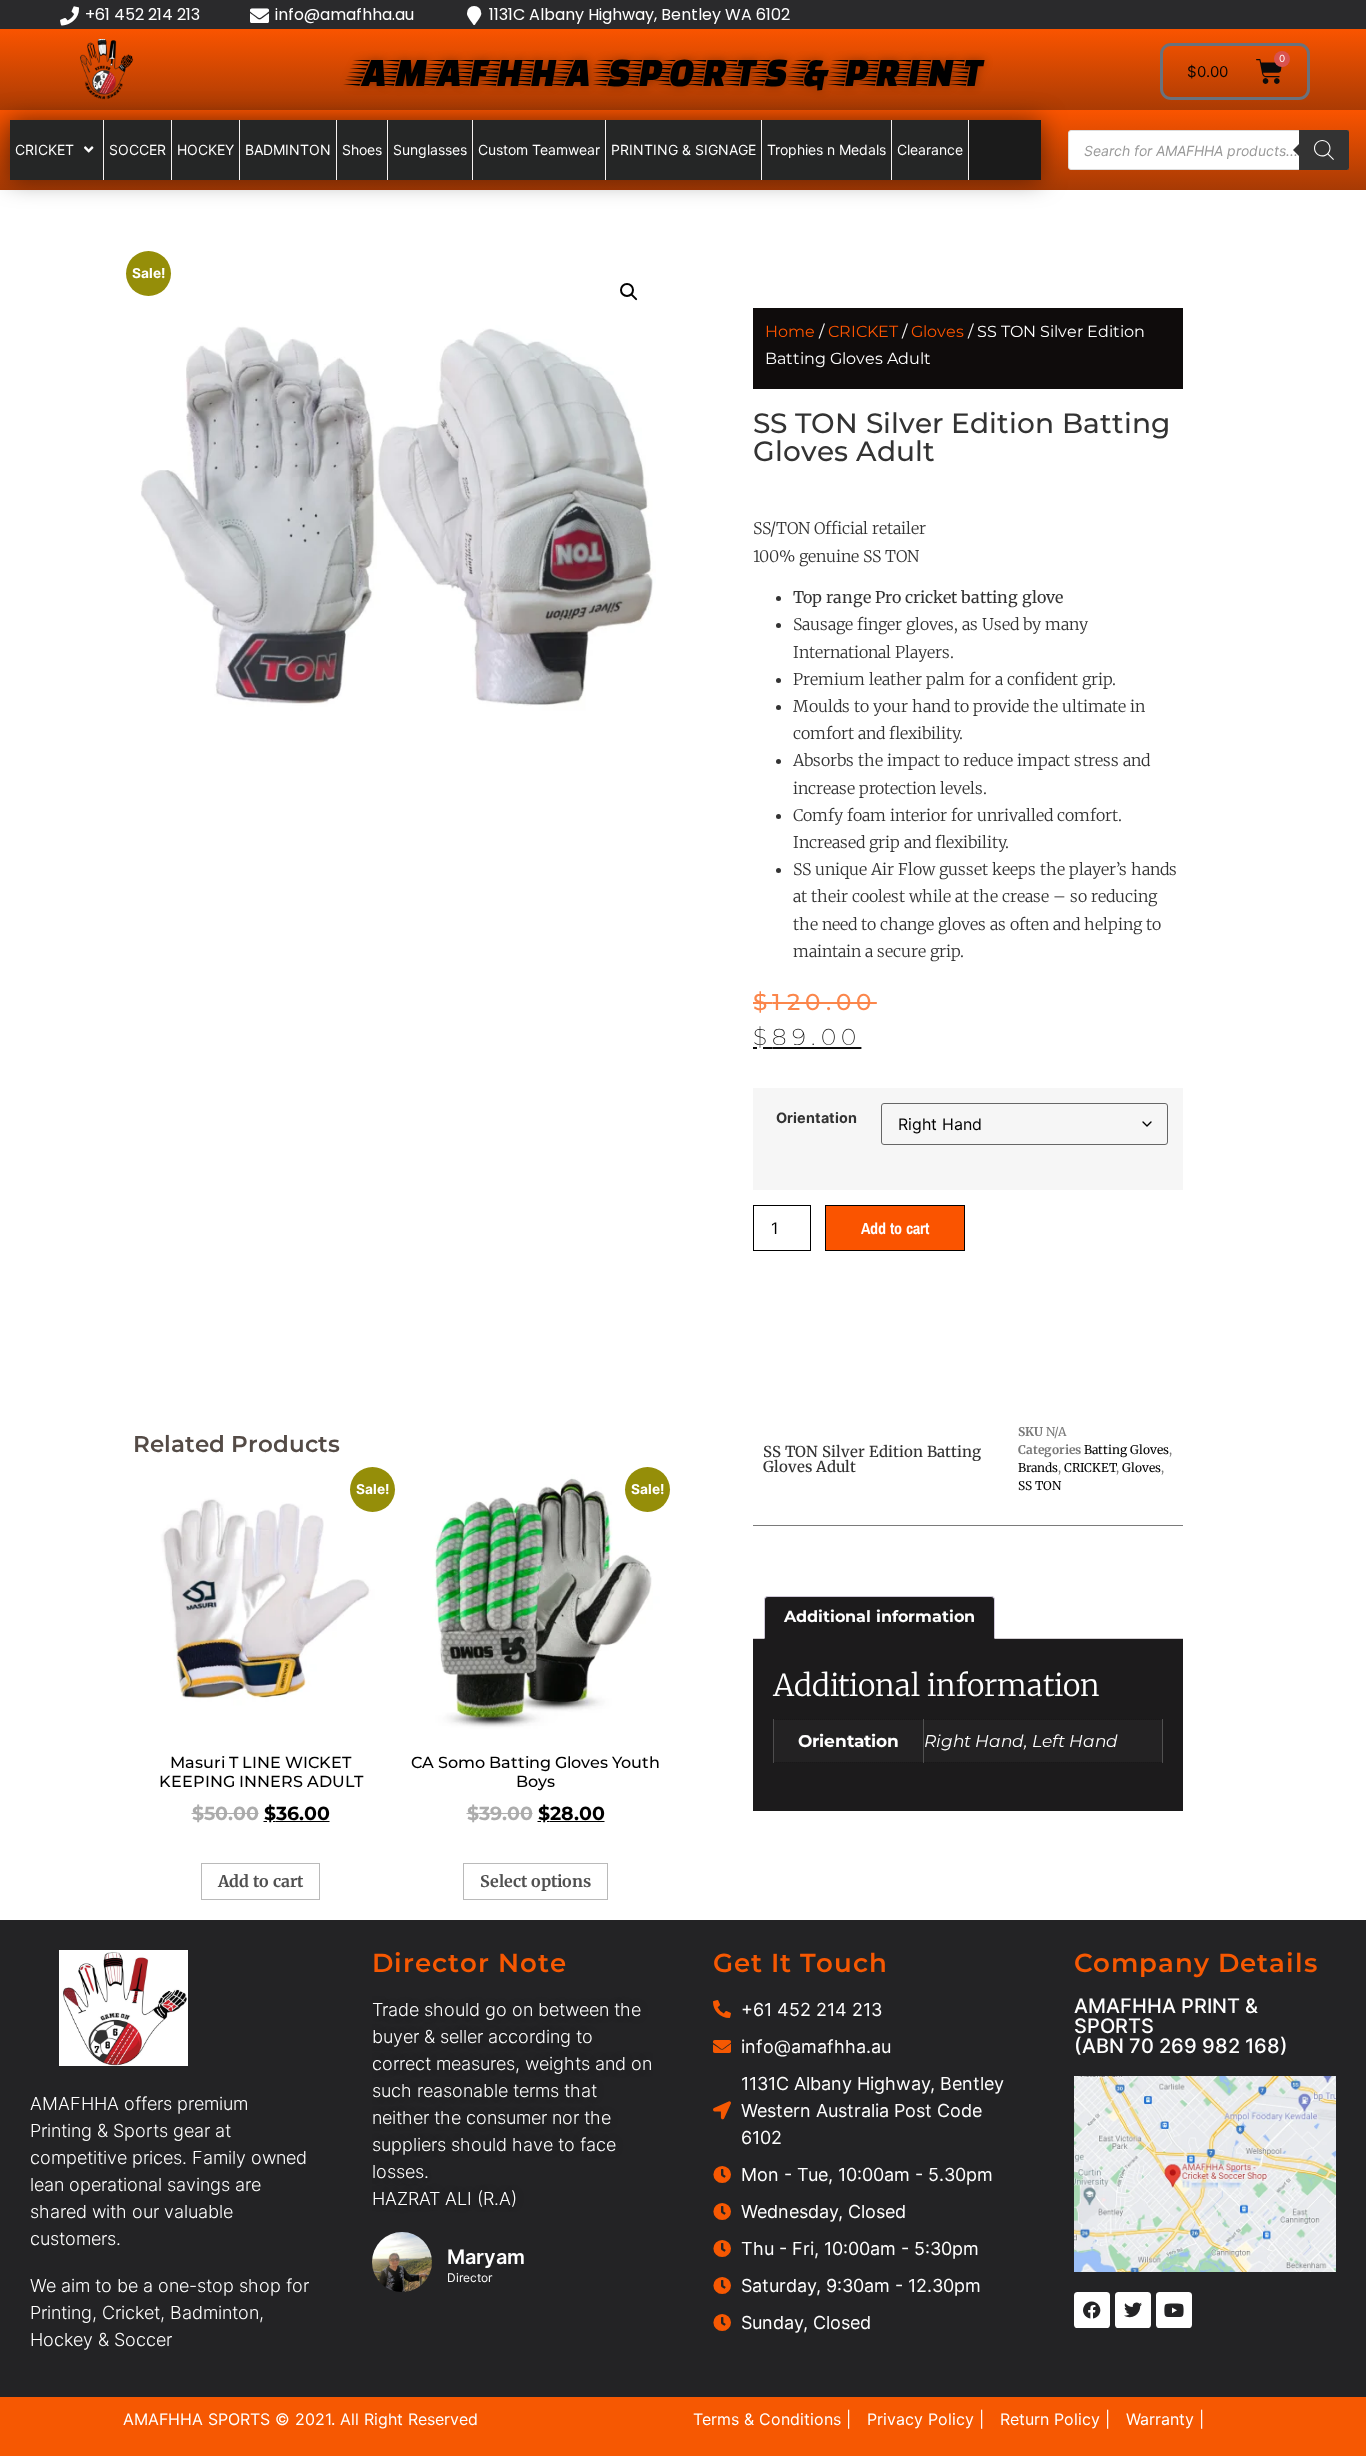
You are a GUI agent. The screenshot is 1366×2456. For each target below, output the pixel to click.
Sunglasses (430, 149)
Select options (535, 1881)
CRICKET (44, 149)
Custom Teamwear (539, 149)
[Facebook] (1092, 2310)
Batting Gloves (1126, 1449)
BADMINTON (288, 149)
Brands (1038, 1467)
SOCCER (137, 149)
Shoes (362, 149)
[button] (629, 292)
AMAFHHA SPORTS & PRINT (668, 71)
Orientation (816, 1118)
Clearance (930, 149)
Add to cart (895, 1228)
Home (790, 331)
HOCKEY (205, 149)
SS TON (1039, 1485)
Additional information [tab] (879, 1616)
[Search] (1324, 150)
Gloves (937, 331)
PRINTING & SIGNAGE (683, 149)
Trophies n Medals (826, 149)
